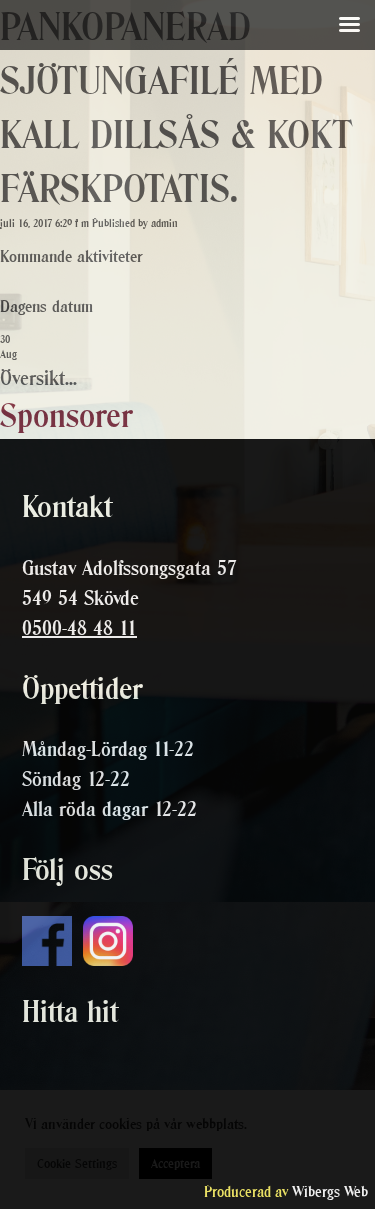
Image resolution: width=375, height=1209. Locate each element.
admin (164, 223)
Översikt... (38, 378)
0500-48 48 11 (79, 628)
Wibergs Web (330, 1191)
